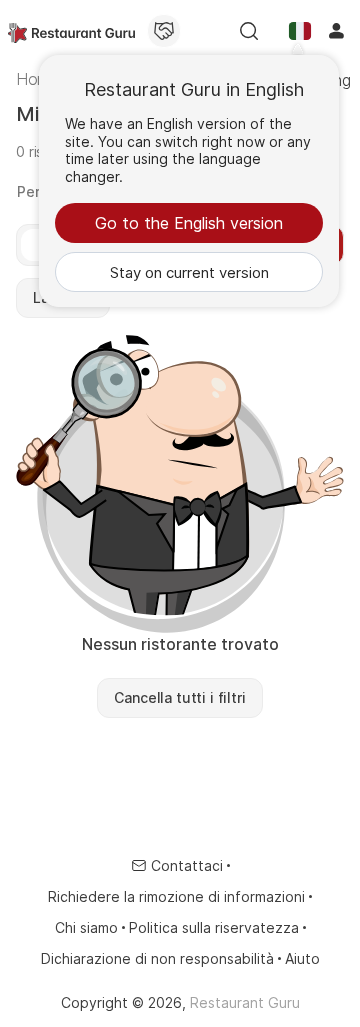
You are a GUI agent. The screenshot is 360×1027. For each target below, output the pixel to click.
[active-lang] (300, 31)
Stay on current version (189, 272)
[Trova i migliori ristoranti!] (71, 31)
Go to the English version (189, 223)
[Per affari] (164, 31)
